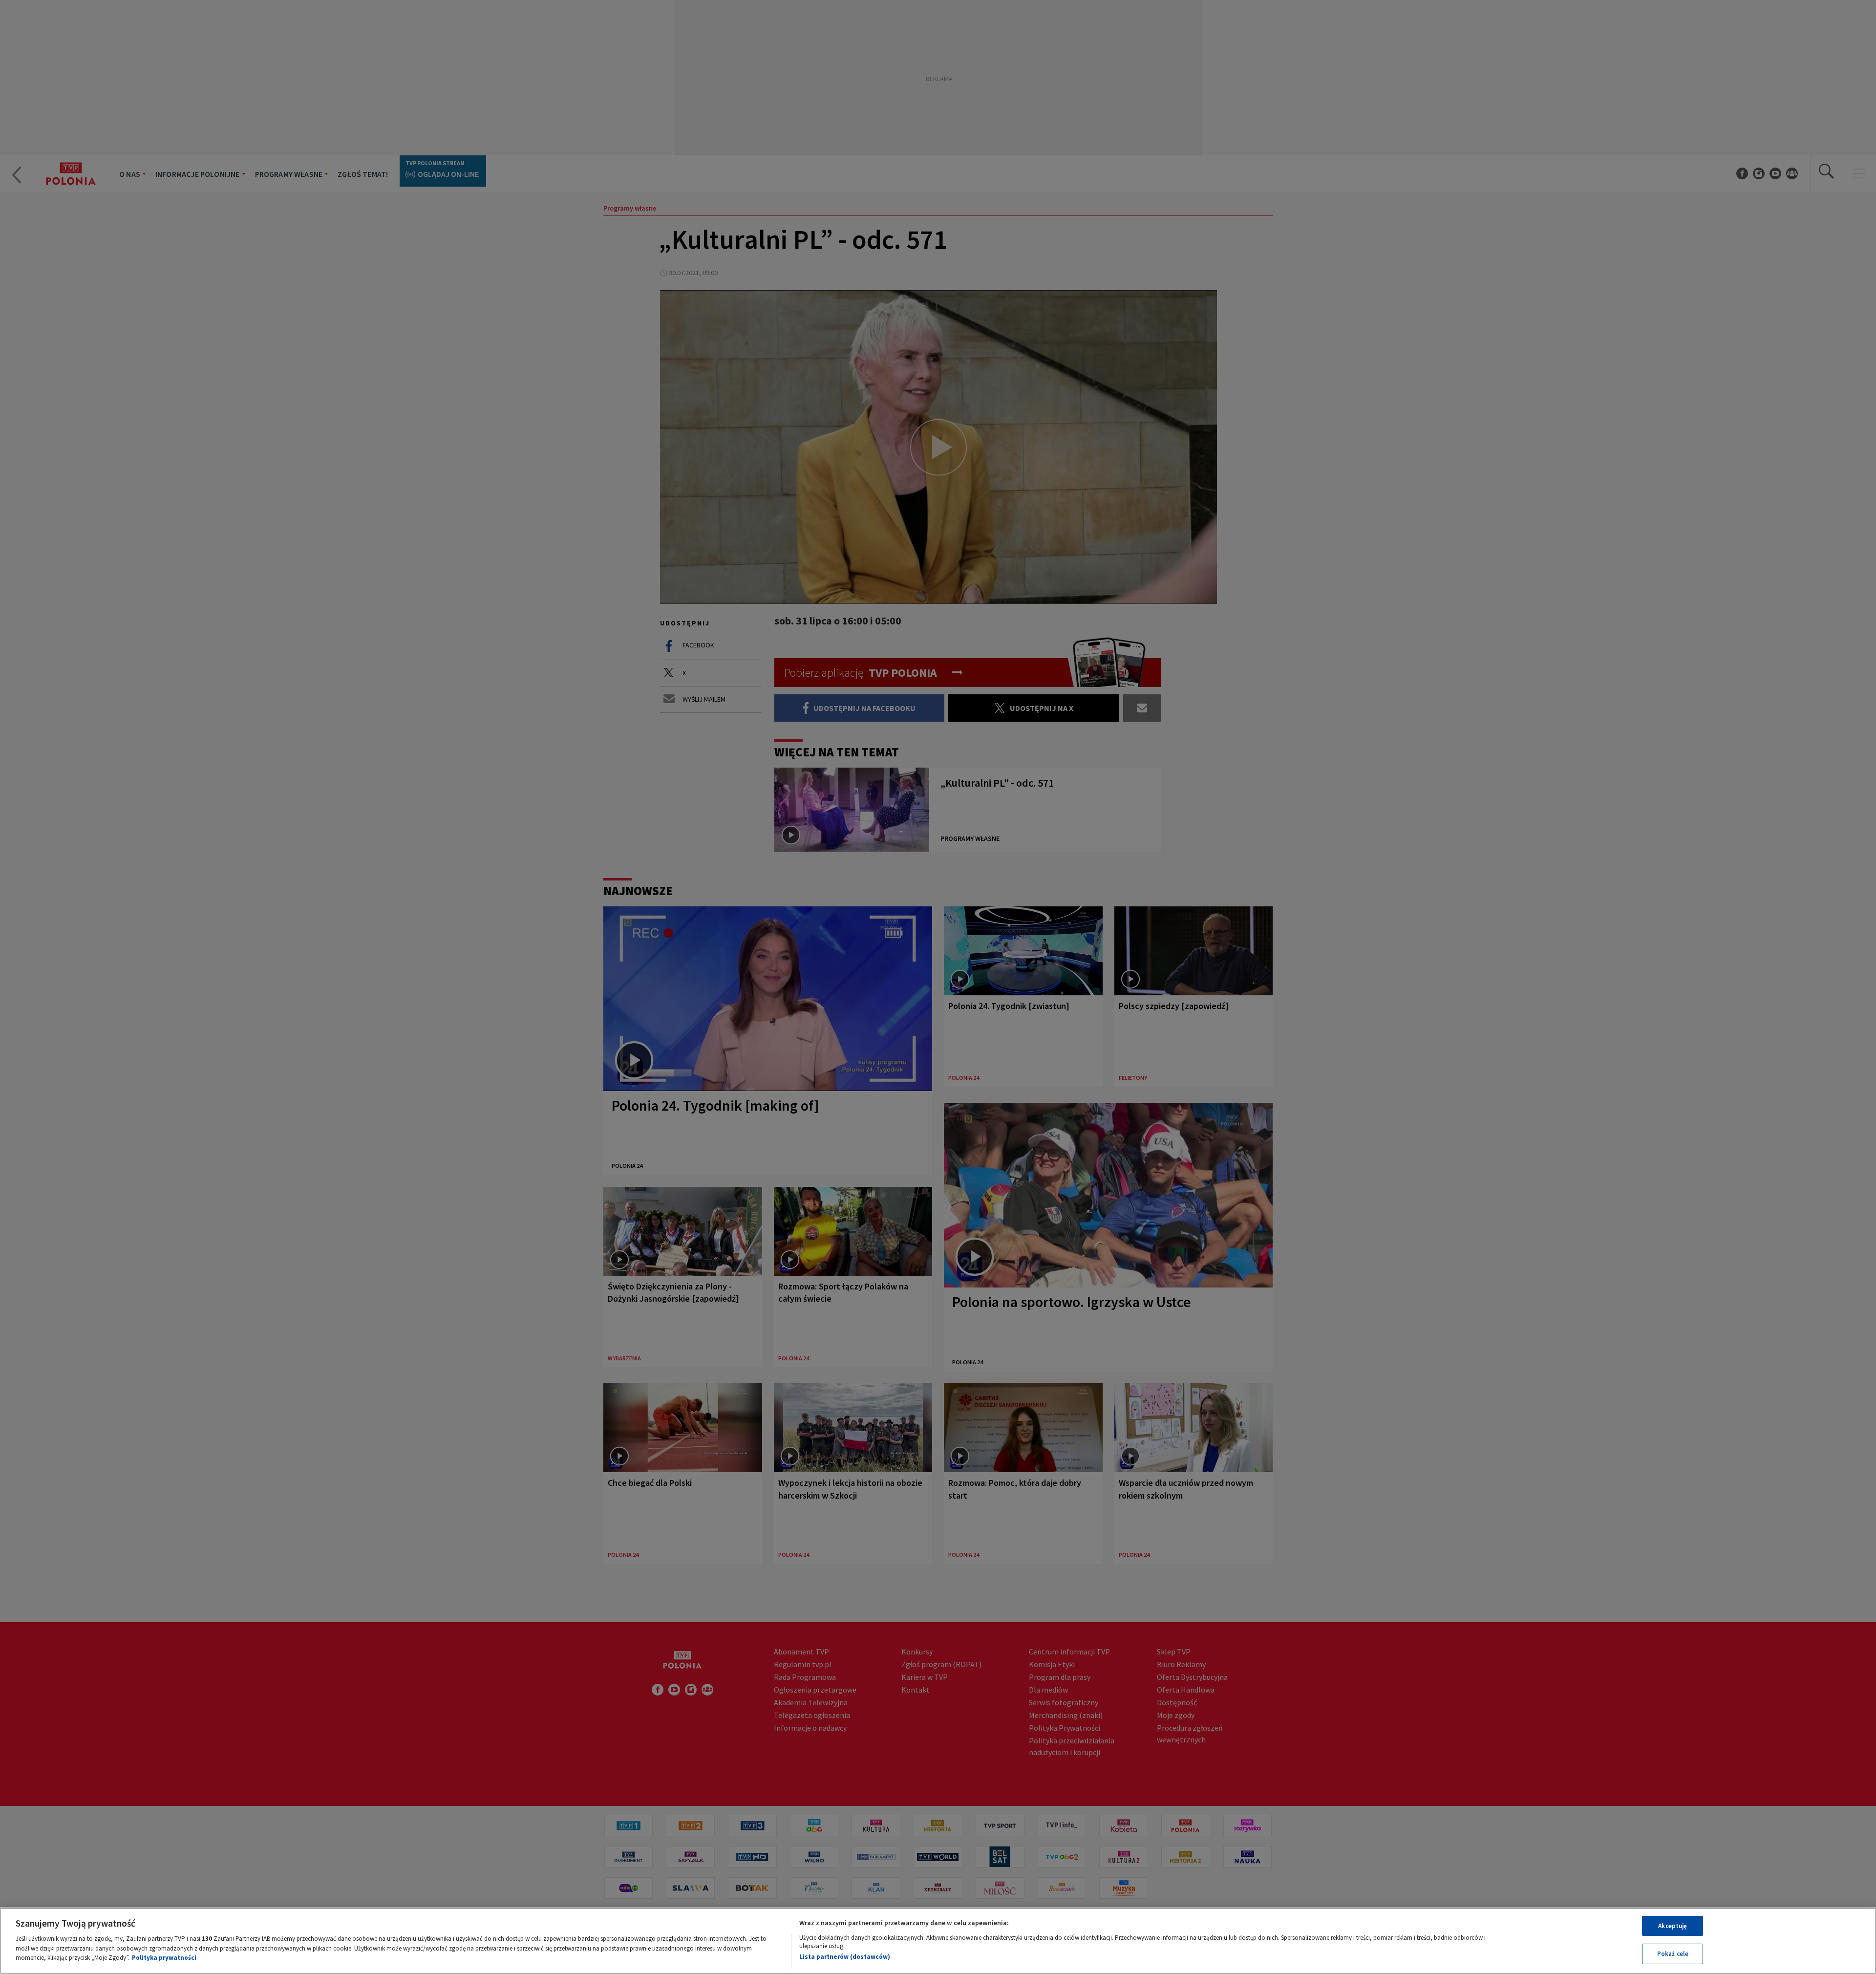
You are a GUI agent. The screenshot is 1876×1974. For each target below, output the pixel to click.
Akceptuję (1673, 1926)
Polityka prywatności (164, 1958)
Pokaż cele (1673, 1954)
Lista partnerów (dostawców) (845, 1957)
